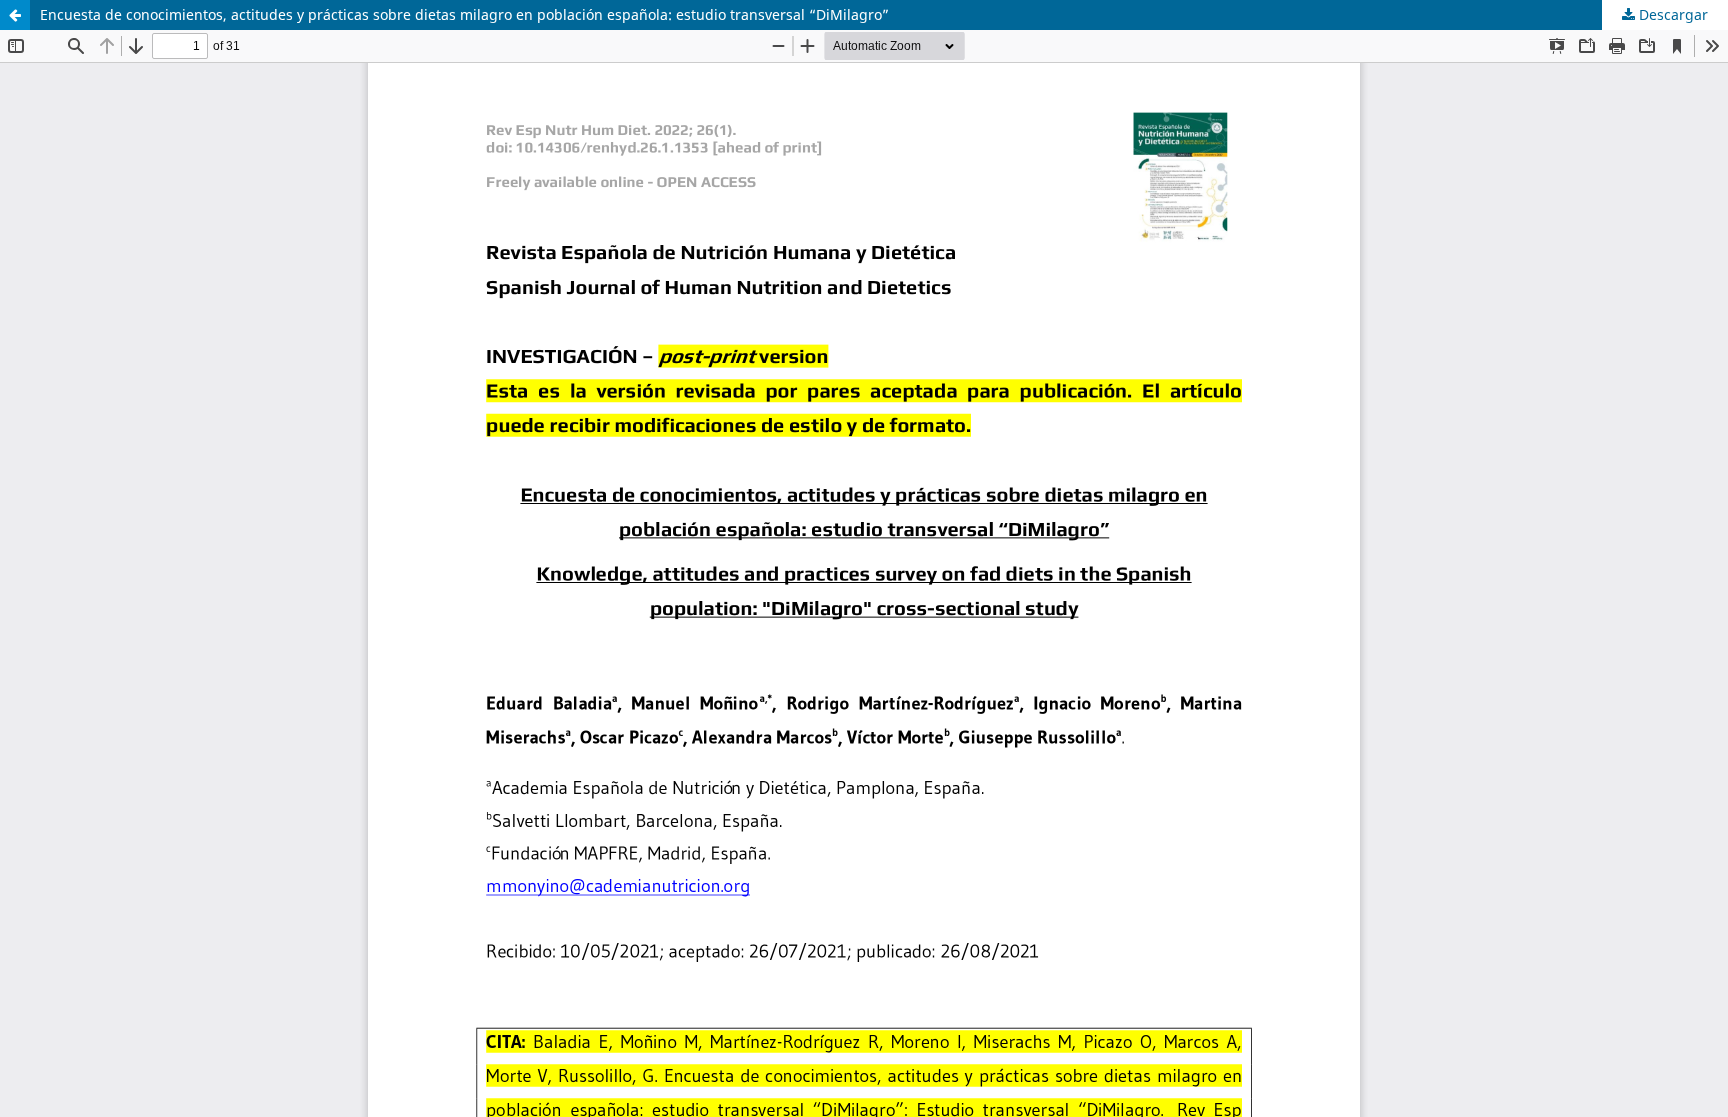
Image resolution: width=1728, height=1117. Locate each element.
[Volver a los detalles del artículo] (15, 15)
